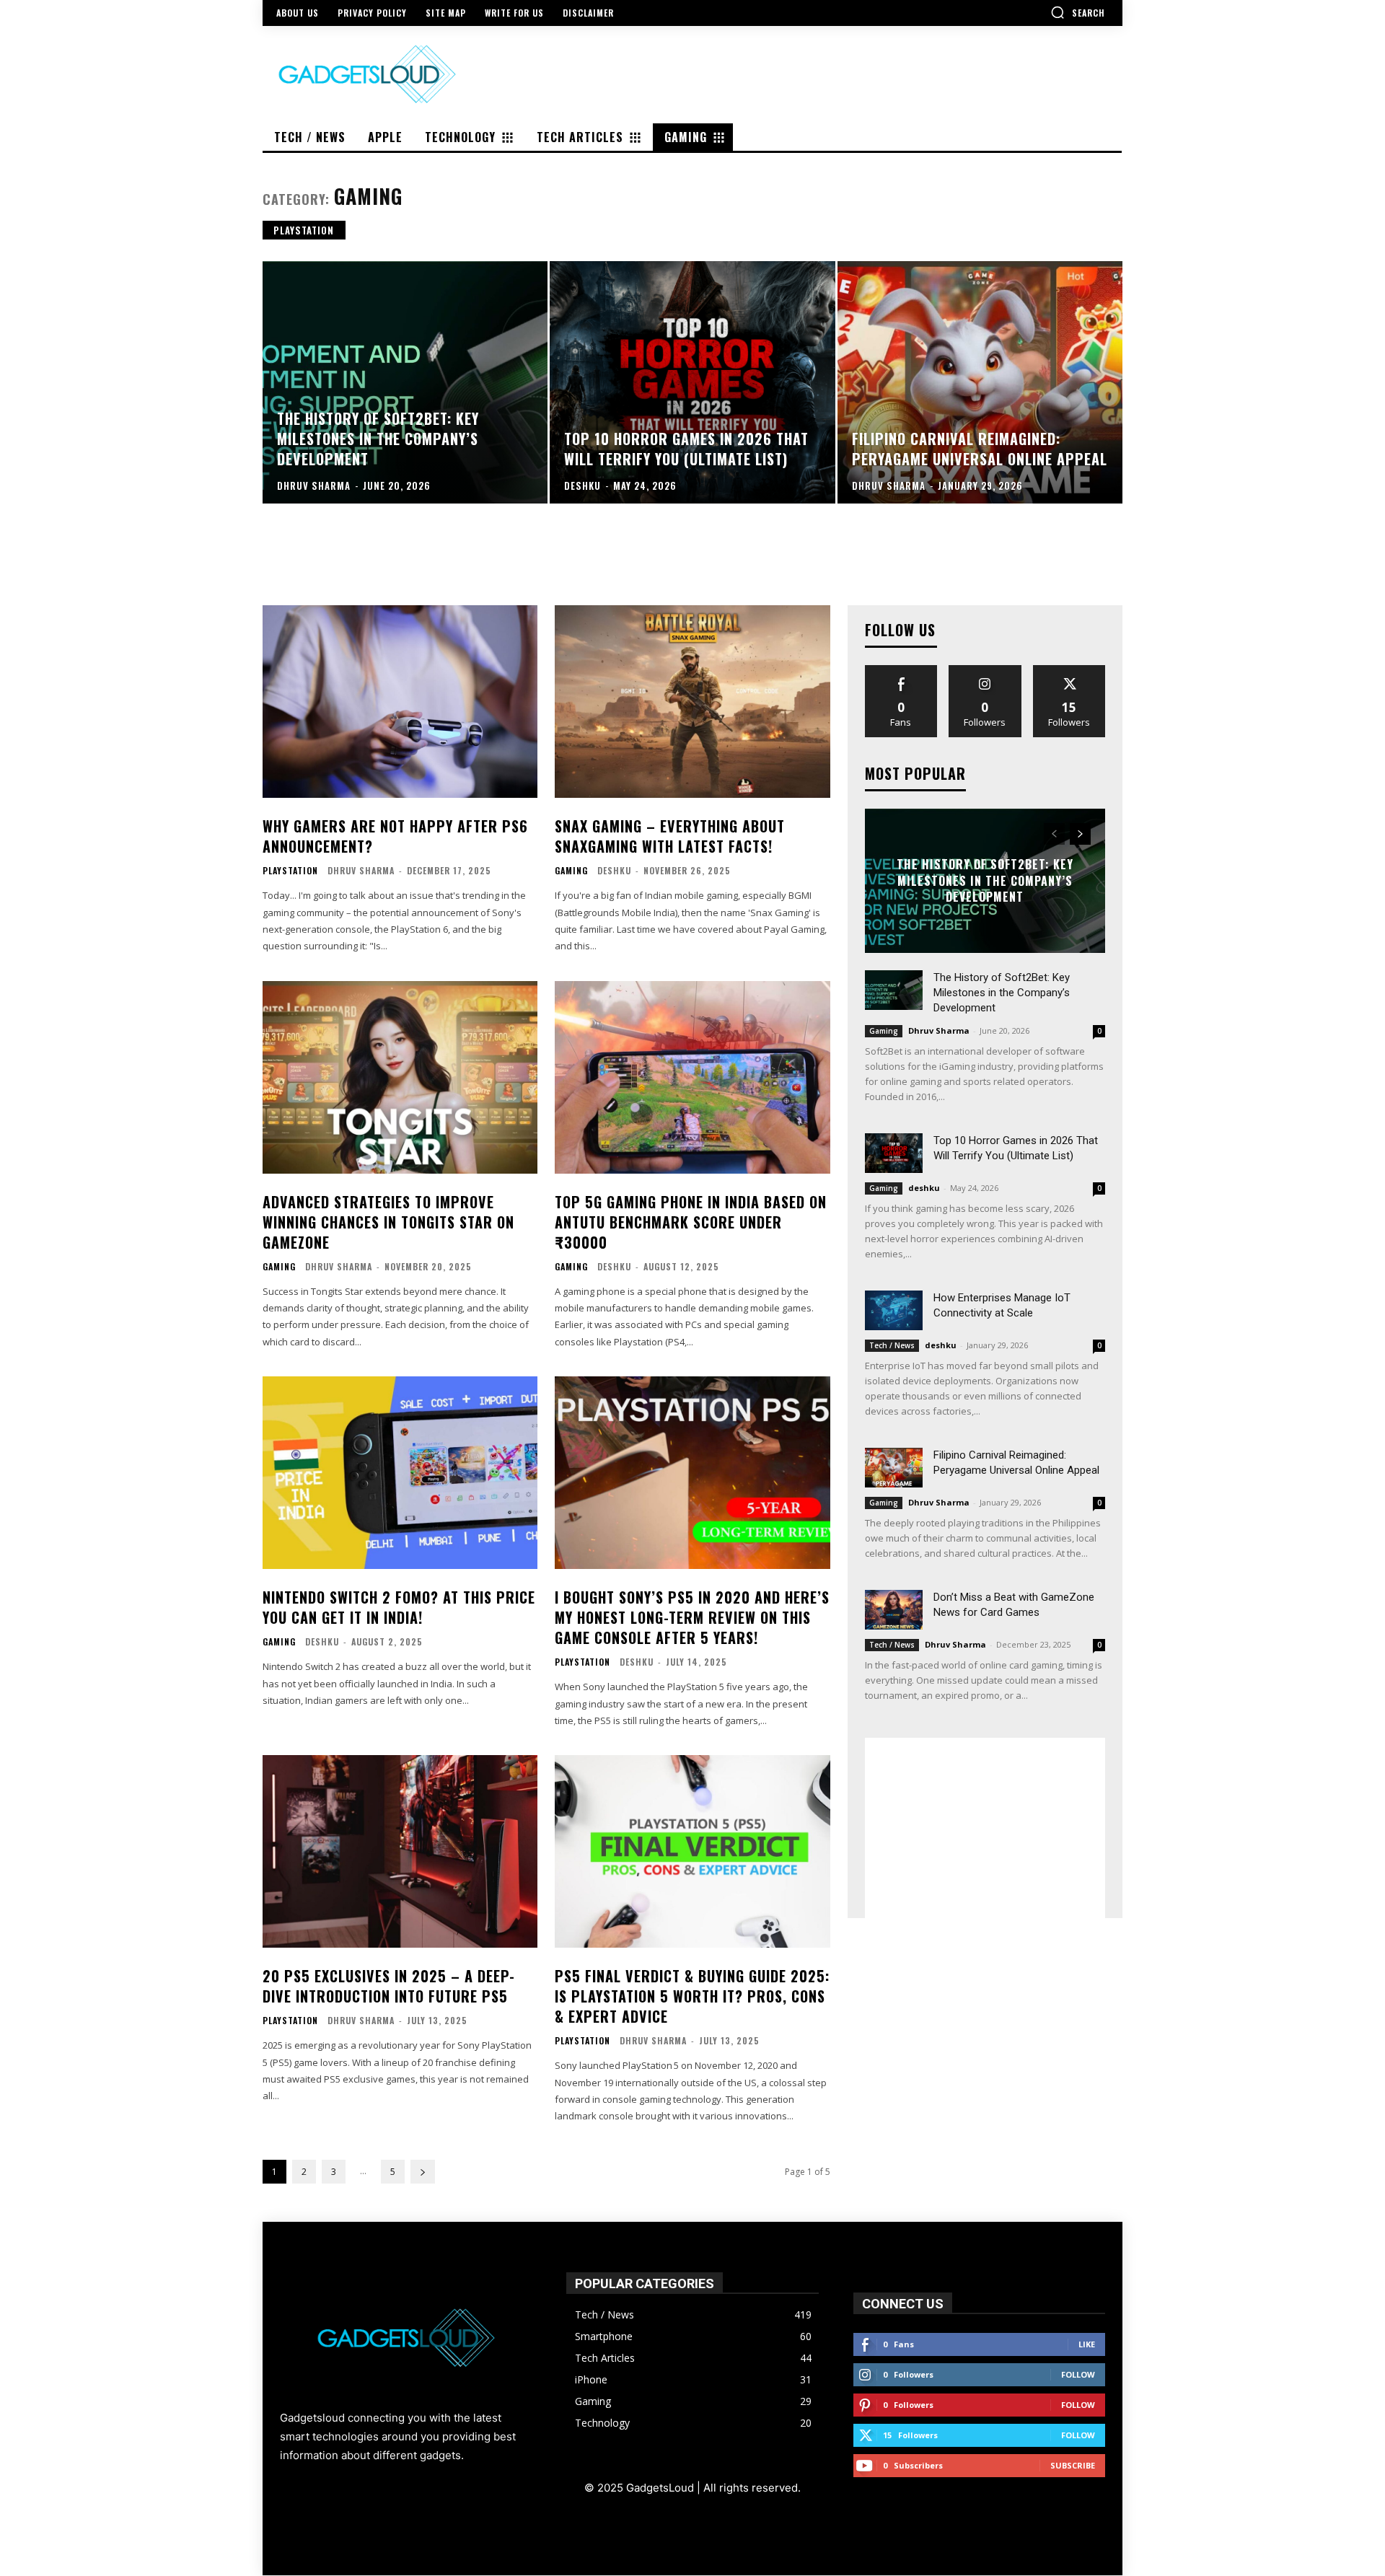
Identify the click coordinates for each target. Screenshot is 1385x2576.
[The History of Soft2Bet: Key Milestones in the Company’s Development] (405, 382)
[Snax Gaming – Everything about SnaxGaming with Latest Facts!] (692, 702)
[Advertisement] (985, 1828)
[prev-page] (1054, 834)
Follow (985, 671)
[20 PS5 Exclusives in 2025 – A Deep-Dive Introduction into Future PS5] (400, 1851)
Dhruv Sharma (361, 870)
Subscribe (1073, 2465)
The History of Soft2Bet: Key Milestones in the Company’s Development (985, 881)
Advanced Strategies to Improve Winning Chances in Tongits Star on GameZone (388, 1222)
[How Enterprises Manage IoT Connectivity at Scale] (894, 1310)
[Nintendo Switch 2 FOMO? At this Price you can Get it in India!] (400, 1473)
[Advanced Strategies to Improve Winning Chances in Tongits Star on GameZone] (400, 1077)
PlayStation (304, 230)
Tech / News (892, 1345)
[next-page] (423, 2172)
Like (901, 671)
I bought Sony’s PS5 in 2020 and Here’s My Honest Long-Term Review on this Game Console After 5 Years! (692, 1617)
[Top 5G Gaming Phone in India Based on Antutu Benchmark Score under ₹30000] (692, 1077)
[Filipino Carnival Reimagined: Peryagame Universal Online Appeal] (980, 382)
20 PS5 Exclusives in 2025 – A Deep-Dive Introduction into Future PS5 (389, 1986)
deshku (614, 870)
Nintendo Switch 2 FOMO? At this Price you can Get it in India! (399, 1607)
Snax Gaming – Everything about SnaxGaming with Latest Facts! (670, 836)
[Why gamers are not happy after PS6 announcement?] (400, 702)
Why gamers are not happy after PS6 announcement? (395, 836)
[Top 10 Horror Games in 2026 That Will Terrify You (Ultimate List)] (692, 382)
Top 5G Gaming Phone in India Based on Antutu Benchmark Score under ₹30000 (691, 1222)
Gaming (571, 871)
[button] (1078, 12)
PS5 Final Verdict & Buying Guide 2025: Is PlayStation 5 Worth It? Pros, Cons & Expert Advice (692, 1996)
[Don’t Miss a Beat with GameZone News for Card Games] (894, 1610)
